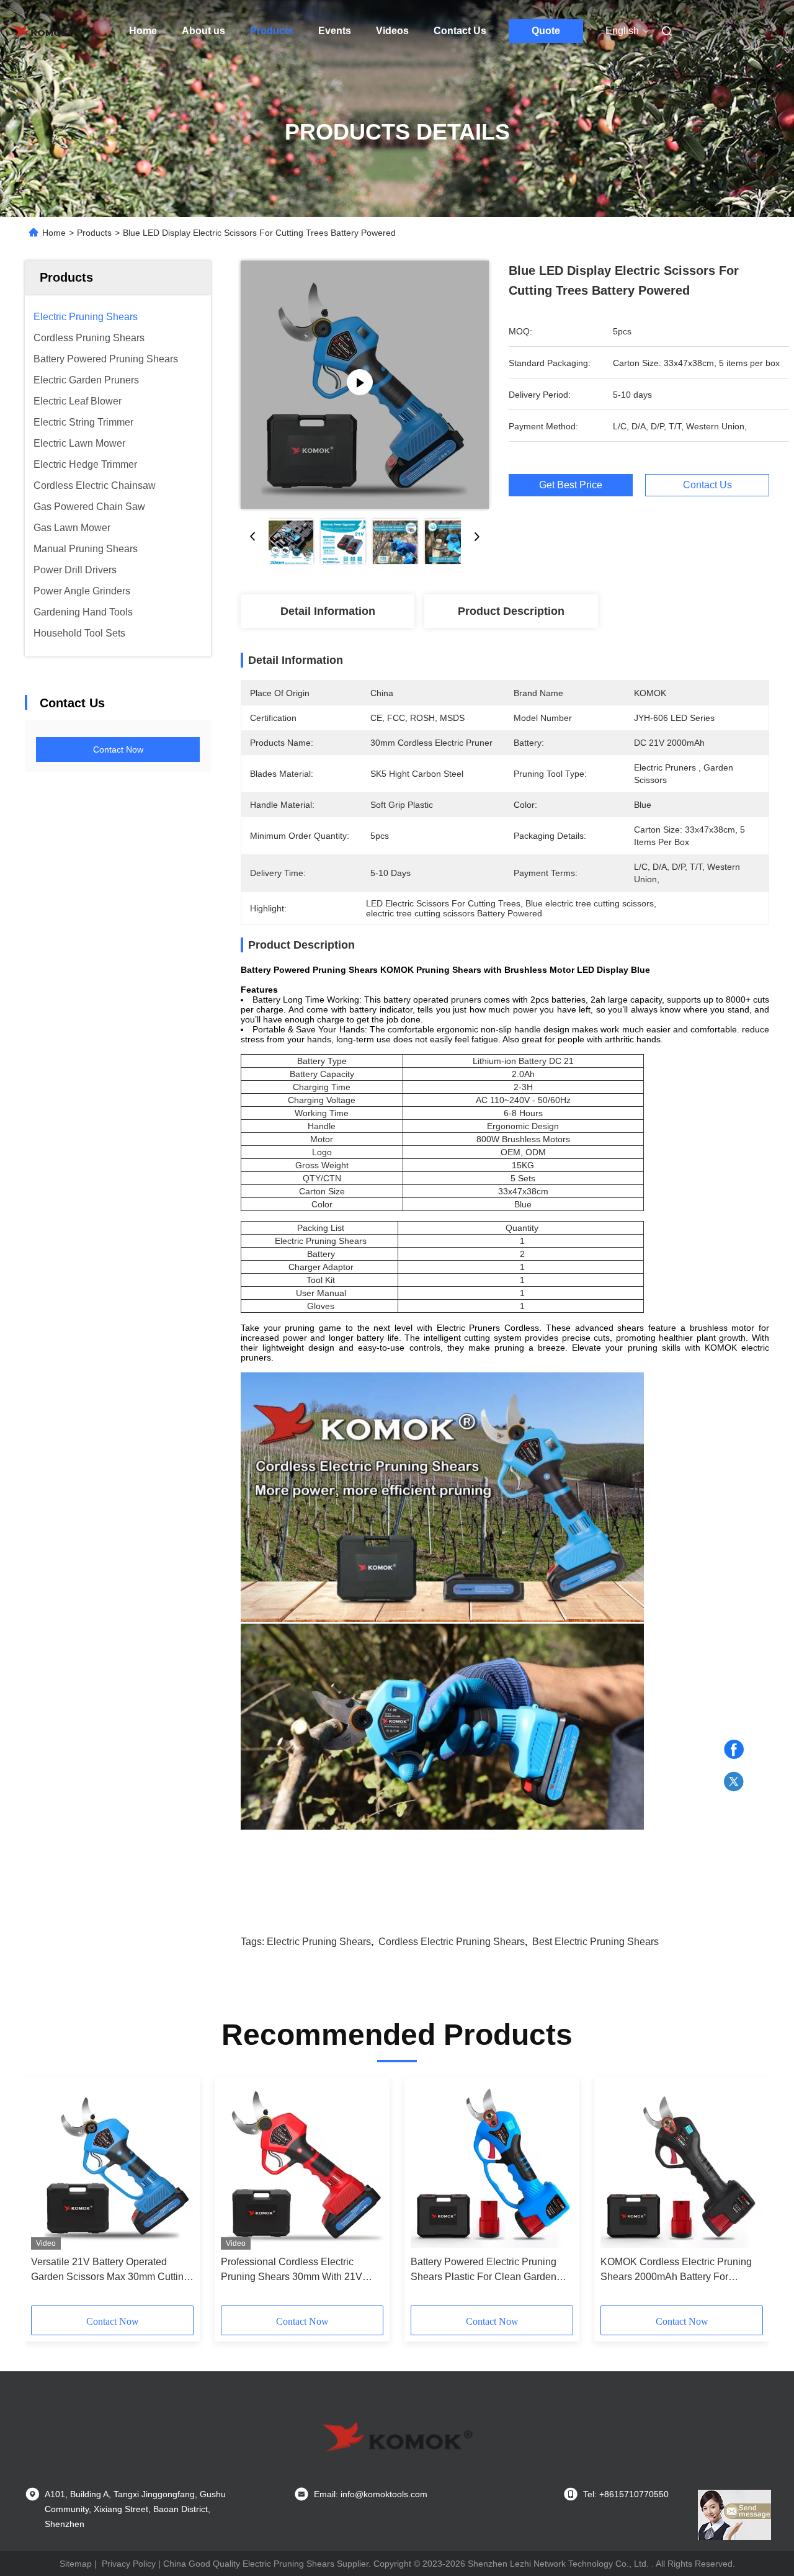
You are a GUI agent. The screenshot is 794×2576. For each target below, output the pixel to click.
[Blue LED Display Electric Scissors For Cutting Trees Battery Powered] (365, 385)
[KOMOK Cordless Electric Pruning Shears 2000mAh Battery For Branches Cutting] (682, 2167)
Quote (546, 31)
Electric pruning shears (319, 1942)
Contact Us (460, 31)
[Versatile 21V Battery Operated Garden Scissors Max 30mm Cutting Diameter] (112, 2167)
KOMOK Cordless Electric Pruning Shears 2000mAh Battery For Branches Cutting (676, 2270)
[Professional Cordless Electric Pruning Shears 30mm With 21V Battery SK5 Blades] (302, 2167)
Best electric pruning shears (595, 1942)
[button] (47, 2196)
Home (143, 31)
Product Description (511, 611)
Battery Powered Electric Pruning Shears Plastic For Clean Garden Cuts (484, 2270)
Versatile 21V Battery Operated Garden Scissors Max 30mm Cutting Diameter (110, 2270)
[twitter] (734, 1782)
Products (272, 31)
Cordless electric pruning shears (452, 1942)
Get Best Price (571, 485)
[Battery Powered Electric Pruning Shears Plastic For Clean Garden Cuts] (492, 2167)
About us (203, 31)
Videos (392, 31)
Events (335, 31)
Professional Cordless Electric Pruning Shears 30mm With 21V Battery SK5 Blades (292, 2270)
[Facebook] (734, 1750)
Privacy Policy (129, 2564)
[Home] (42, 31)
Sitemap (76, 2564)
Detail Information (328, 611)
